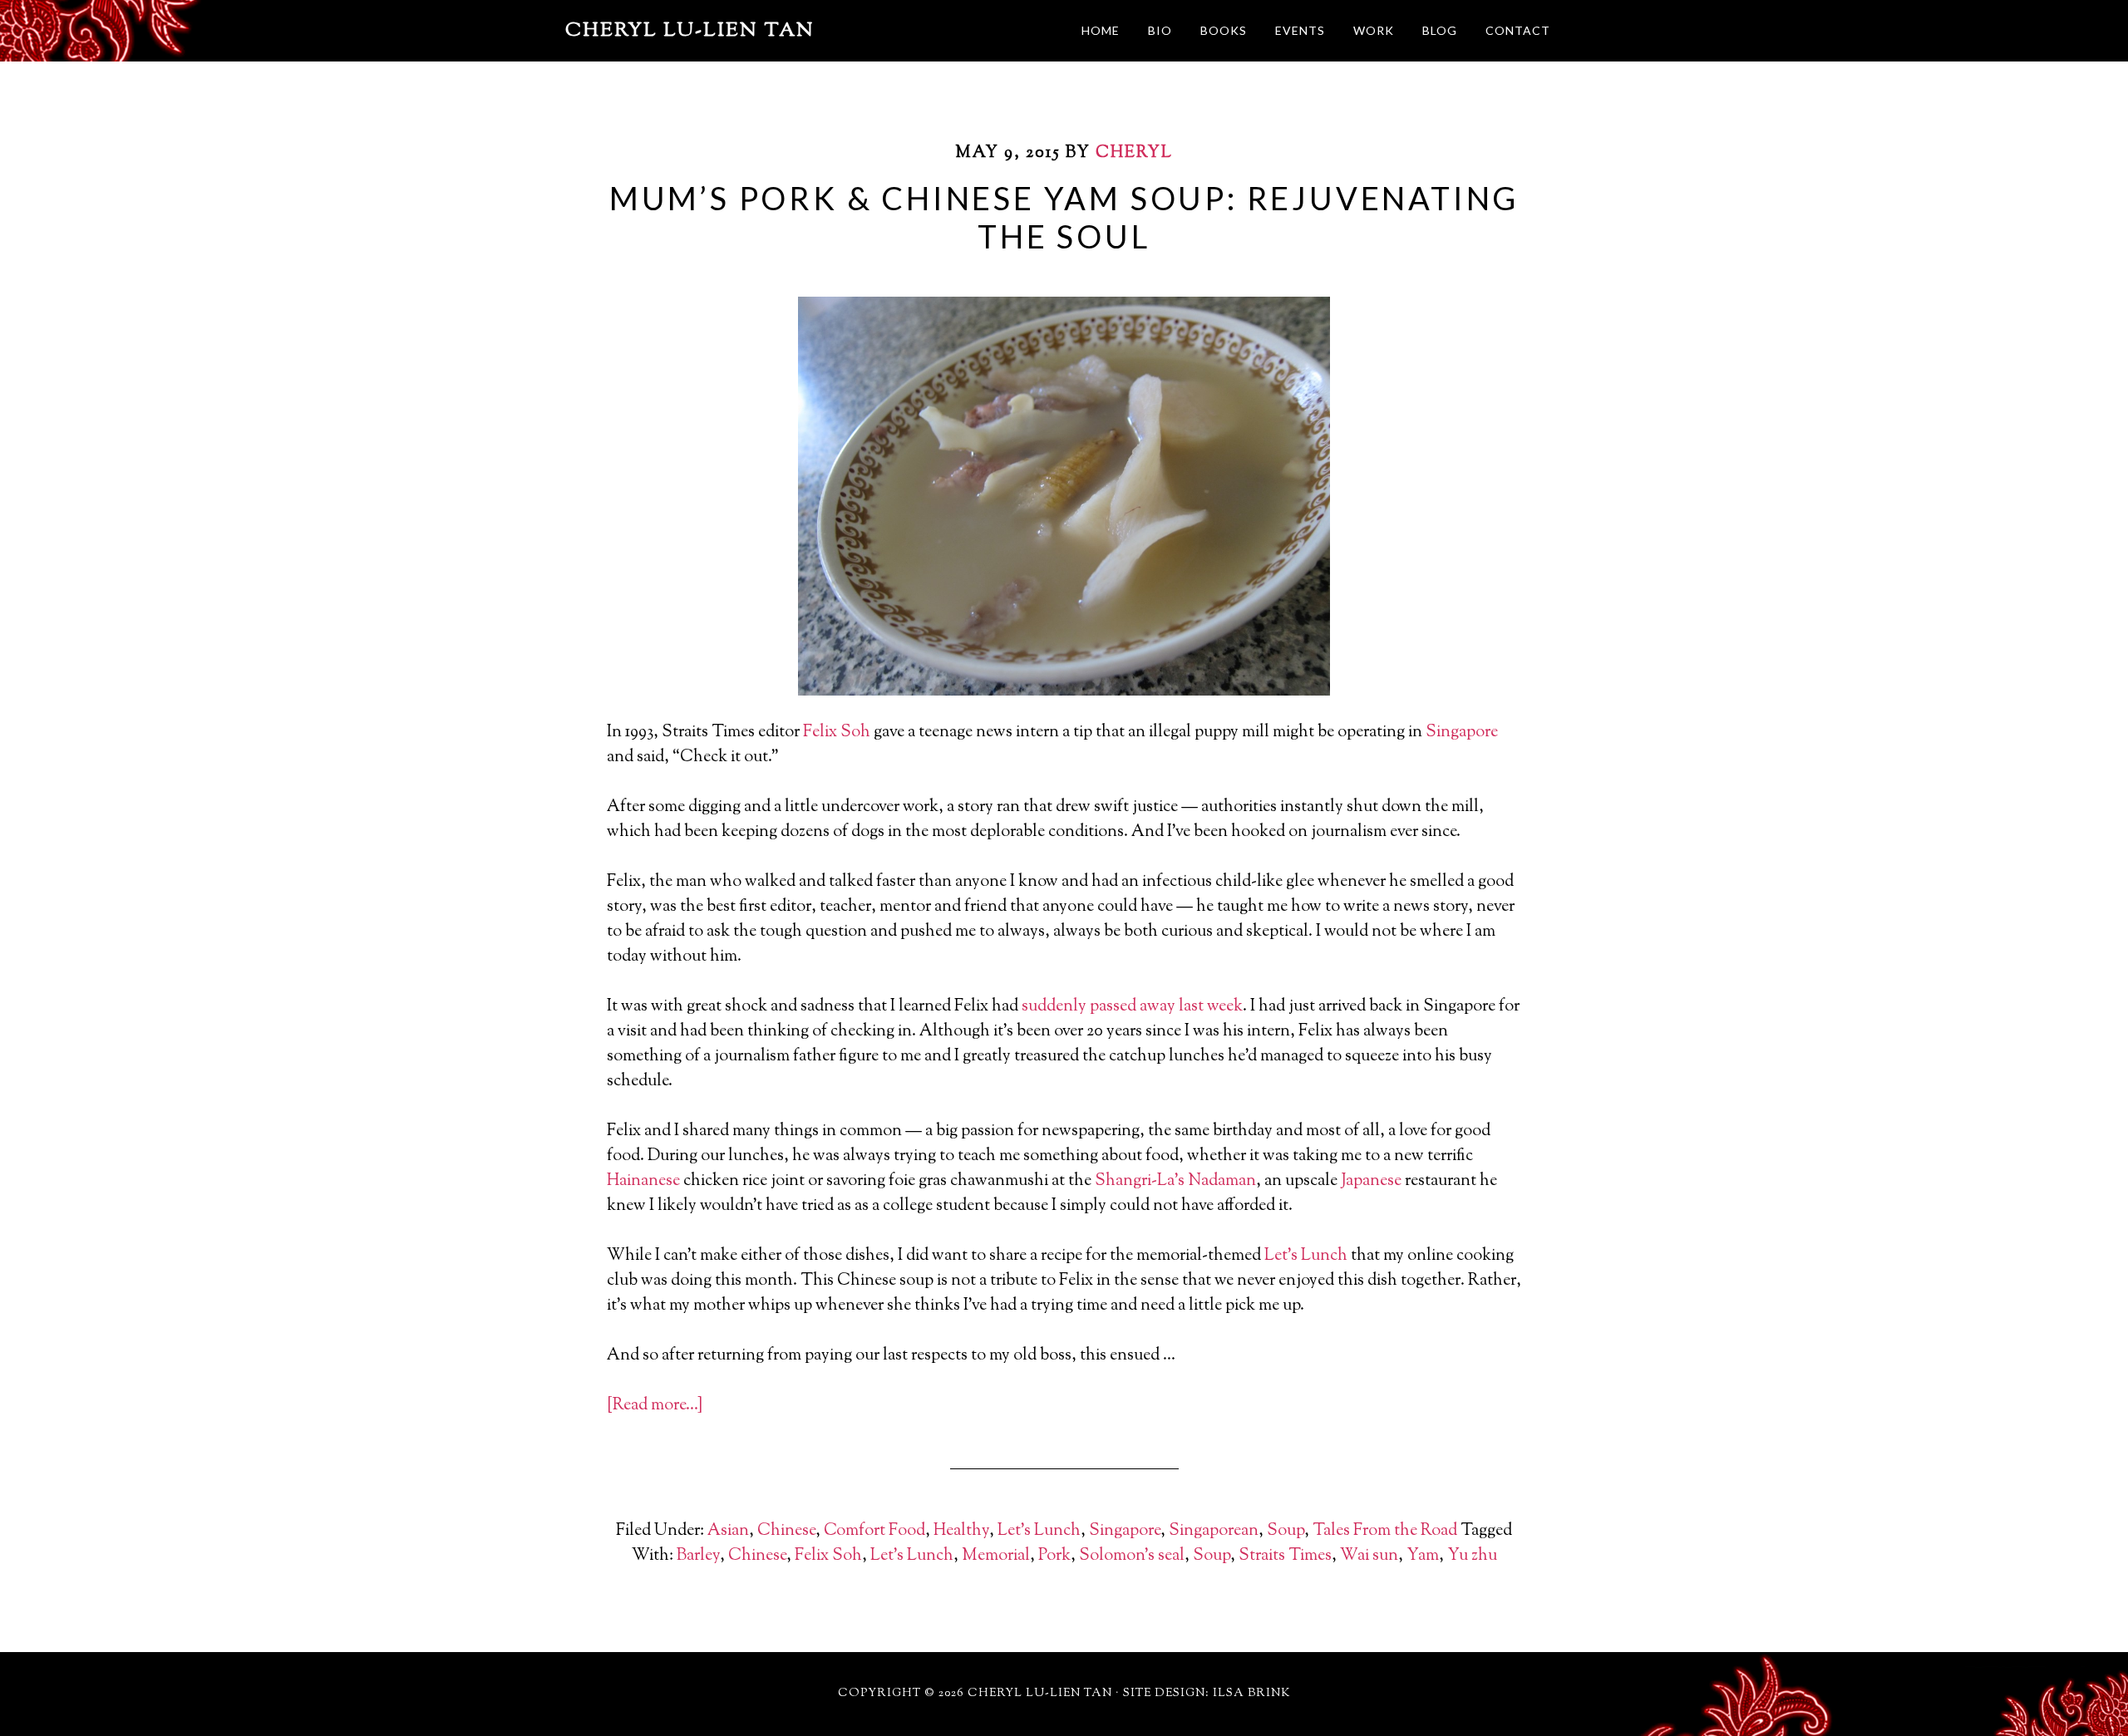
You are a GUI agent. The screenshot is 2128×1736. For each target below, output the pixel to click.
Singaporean (1214, 1531)
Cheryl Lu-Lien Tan (690, 31)
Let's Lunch (1039, 1531)
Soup (1286, 1531)
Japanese (1371, 1181)
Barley (698, 1556)
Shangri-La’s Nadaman (1175, 1181)
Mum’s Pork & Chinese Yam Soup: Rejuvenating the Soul (1064, 217)
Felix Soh (837, 733)
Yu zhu (1472, 1556)
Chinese (786, 1531)
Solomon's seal (1132, 1556)
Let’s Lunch (1306, 1256)
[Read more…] (655, 1406)
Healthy (961, 1531)
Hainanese (643, 1181)
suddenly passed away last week (1132, 1007)
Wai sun (1369, 1556)
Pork (1054, 1556)
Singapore (1462, 733)
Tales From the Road (1385, 1531)
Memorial (996, 1556)
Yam (1423, 1556)
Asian (728, 1531)
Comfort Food (874, 1531)
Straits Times (1285, 1556)
